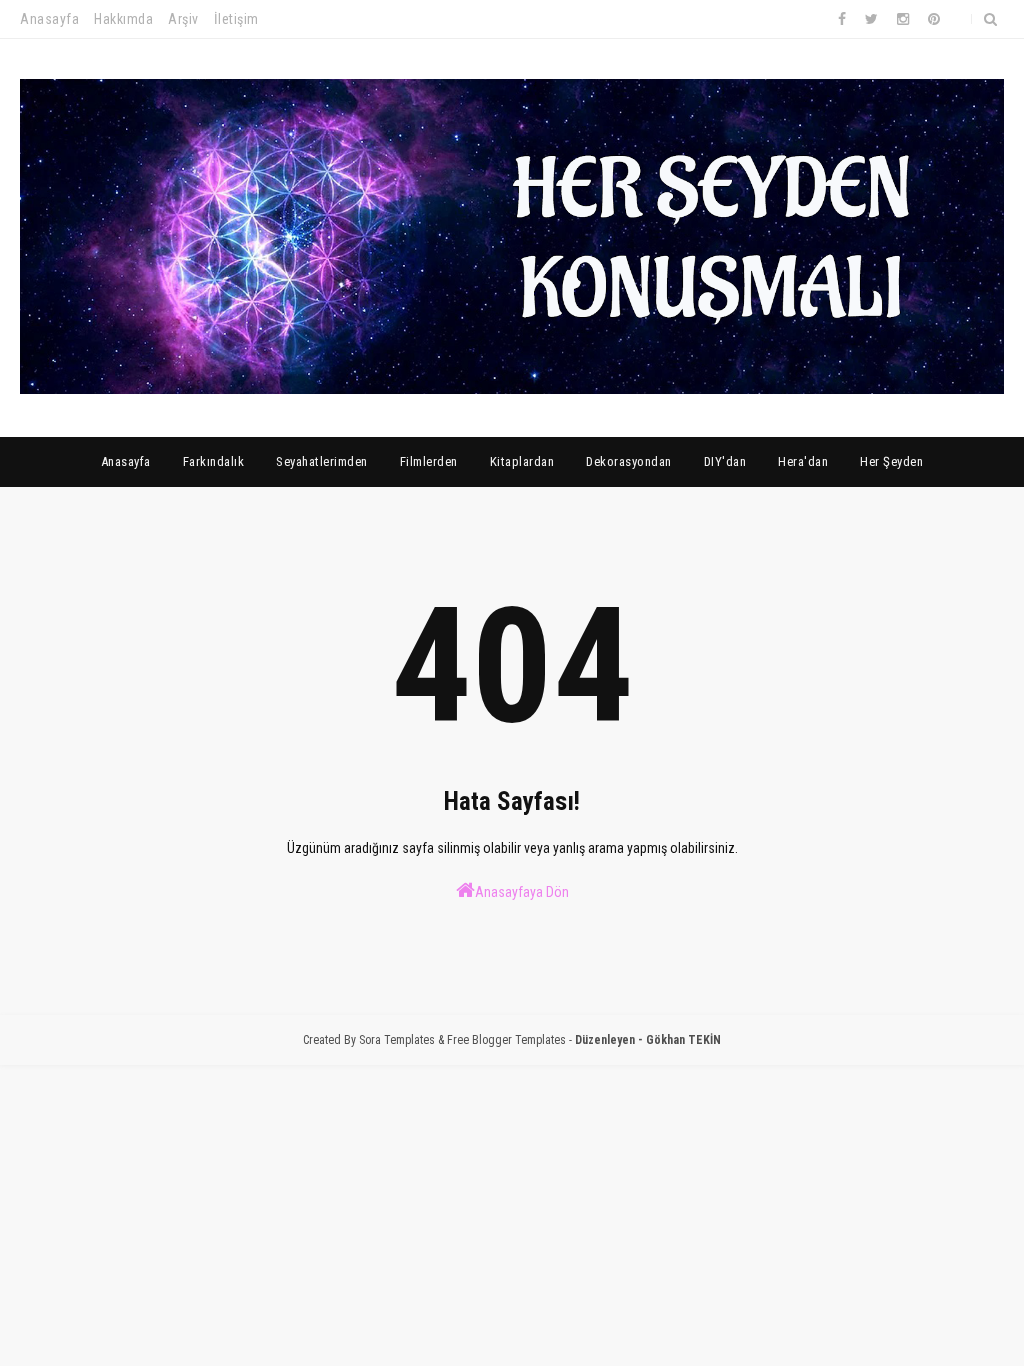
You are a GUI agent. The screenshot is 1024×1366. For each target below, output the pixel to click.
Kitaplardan (522, 461)
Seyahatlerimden (322, 461)
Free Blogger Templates (506, 1040)
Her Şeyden (891, 461)
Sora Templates (397, 1040)
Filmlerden (429, 461)
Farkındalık (214, 461)
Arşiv (183, 19)
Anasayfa (49, 19)
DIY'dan (725, 461)
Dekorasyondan (629, 461)
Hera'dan (803, 461)
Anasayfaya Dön (522, 892)
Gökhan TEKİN (683, 1040)
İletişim (236, 19)
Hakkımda (123, 19)
